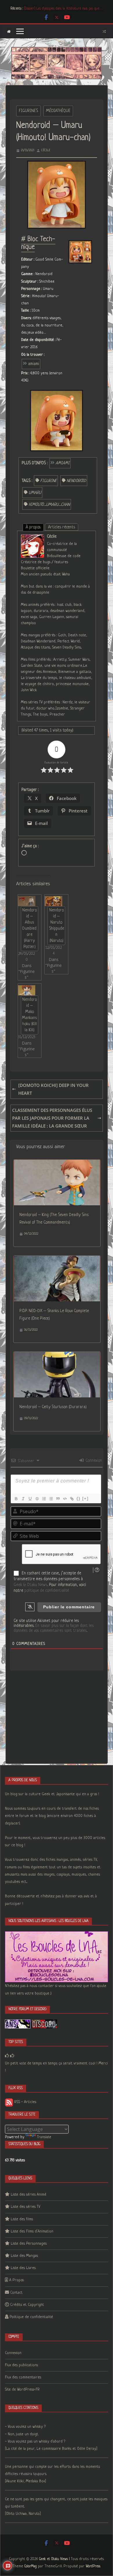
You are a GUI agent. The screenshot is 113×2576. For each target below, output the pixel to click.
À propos (33, 527)
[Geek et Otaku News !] (9, 31)
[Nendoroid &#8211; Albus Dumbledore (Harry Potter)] (27, 901)
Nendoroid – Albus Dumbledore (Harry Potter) (30, 928)
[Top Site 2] (7, 2056)
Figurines (28, 111)
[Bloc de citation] (58, 1499)
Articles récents (62, 527)
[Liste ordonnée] (44, 1499)
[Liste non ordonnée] (51, 1499)
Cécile (46, 150)
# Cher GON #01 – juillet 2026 (45, 9)
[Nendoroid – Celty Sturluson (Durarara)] (57, 1356)
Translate (44, 2137)
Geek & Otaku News (30, 1585)
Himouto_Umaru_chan (49, 505)
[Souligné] (30, 1499)
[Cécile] (32, 538)
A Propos (17, 2280)
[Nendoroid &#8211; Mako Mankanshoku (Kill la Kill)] (27, 990)
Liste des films (22, 2219)
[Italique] (23, 1499)
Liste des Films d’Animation (32, 2231)
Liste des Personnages (29, 2244)
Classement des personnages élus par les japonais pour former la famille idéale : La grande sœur (52, 1118)
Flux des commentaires (23, 2377)
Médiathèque (58, 111)
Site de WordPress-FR (22, 2390)
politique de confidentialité (47, 1591)
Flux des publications (21, 2365)
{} (79, 1499)
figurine (49, 481)
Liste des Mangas (24, 2256)
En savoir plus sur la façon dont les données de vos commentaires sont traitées (54, 1628)
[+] (85, 1499)
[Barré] (37, 1499)
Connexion (93, 1461)
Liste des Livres (23, 2268)
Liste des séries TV (25, 2207)
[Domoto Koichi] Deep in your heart (53, 1089)
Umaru (35, 493)
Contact (16, 2293)
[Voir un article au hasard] (104, 31)
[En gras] (16, 1499)
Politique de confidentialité (31, 2317)
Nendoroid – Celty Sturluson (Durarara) (53, 1407)
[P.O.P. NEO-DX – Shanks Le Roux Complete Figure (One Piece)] (57, 1260)
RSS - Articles (25, 2102)
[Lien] (72, 1499)
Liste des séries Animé (29, 2195)
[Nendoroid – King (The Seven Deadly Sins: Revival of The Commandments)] (57, 1164)
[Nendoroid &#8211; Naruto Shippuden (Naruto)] (53, 901)
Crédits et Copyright (27, 2305)
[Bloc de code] (65, 1499)
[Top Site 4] (12, 2056)
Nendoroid (76, 481)
